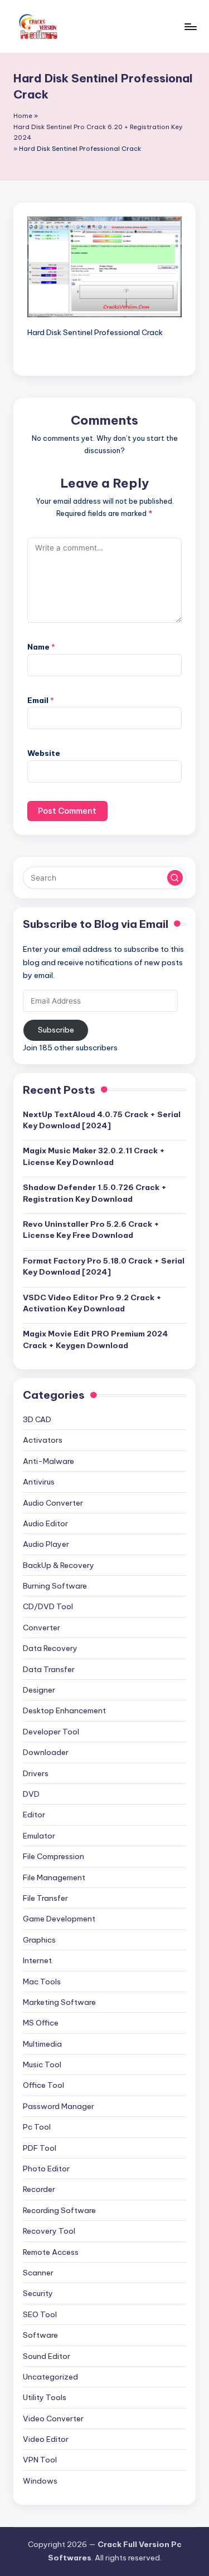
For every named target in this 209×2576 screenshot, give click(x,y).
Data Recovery (50, 1648)
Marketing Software (59, 2002)
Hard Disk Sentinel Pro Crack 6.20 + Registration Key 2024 (98, 132)
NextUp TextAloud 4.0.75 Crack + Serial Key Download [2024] (102, 1120)
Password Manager (59, 2106)
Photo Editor (46, 2169)
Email (41, 700)
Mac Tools (42, 1982)
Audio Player (46, 1544)
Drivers (36, 1773)
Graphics (39, 1940)
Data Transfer (49, 1669)
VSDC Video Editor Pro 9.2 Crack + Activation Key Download (92, 1303)
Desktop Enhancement (64, 1710)
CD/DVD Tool (48, 1606)
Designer (39, 1690)
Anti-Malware (48, 1461)
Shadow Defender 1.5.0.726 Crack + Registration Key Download (95, 1193)
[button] (175, 878)
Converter (42, 1628)
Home (23, 116)
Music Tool (42, 2064)
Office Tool (43, 2085)
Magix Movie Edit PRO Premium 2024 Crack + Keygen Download (95, 1339)
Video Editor (46, 2439)
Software (40, 2335)
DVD (31, 1794)
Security (38, 2293)
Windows (40, 2481)
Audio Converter (53, 1503)
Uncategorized (50, 2377)
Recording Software (59, 2210)
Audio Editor (45, 1523)
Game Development (59, 1919)
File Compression (54, 1856)
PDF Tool (40, 2148)
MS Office (41, 2023)
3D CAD (37, 1419)
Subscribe (56, 1030)
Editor (34, 1815)
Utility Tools (45, 2397)
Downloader (46, 1752)
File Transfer (45, 1898)
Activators (43, 1440)
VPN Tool (40, 2460)
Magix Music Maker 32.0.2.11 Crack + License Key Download (94, 1156)
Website (44, 753)
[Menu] (190, 26)
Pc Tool (37, 2127)
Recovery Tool (49, 2231)
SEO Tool (40, 2314)
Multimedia (42, 2044)
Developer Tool (51, 1732)
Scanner (38, 2273)
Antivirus (39, 1482)
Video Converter (53, 2418)
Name (41, 647)
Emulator (39, 1836)
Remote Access (51, 2252)
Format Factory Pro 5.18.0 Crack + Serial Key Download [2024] (104, 1266)
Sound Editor (47, 2356)
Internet (37, 1960)
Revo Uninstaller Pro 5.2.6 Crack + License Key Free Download (91, 1230)
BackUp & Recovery (59, 1565)
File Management (54, 1877)
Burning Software (55, 1586)
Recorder (39, 2189)
